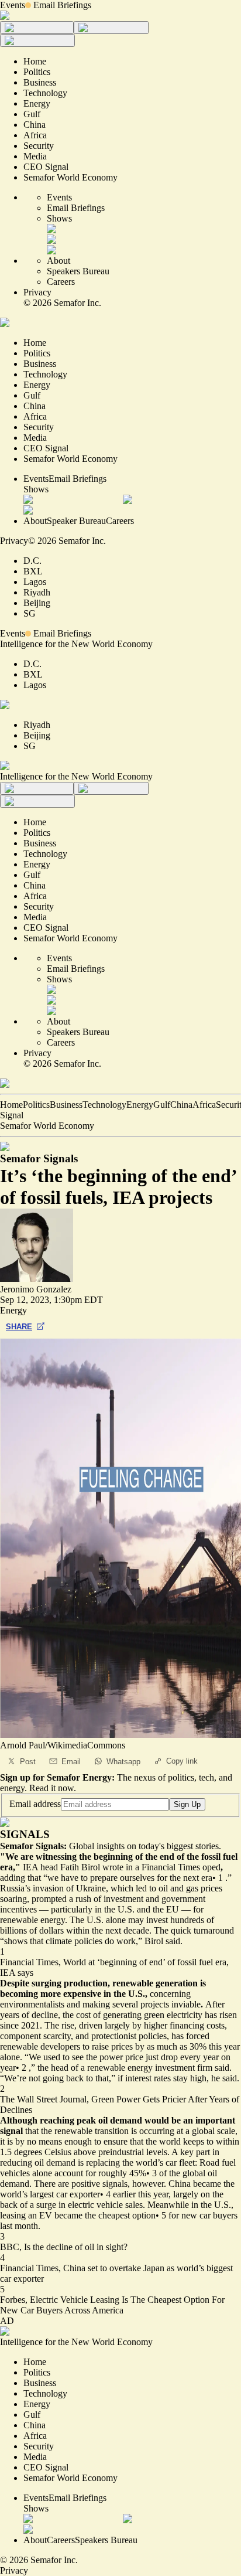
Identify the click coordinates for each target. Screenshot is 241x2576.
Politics (36, 1105)
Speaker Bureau (76, 521)
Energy (140, 1105)
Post (28, 1762)
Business (66, 1105)
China (181, 1105)
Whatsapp (123, 1762)
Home (11, 1105)
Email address (35, 1804)
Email (71, 1762)
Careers (61, 282)
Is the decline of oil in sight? (76, 2247)
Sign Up (187, 1804)
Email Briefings (62, 5)
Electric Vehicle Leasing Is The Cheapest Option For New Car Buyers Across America (112, 2305)
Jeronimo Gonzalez (36, 1289)
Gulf (162, 1105)
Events (13, 5)
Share (19, 1327)
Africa (204, 1105)
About (58, 261)
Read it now (51, 1788)
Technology (104, 1105)
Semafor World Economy (47, 1126)
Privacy (37, 292)
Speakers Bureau (78, 271)
